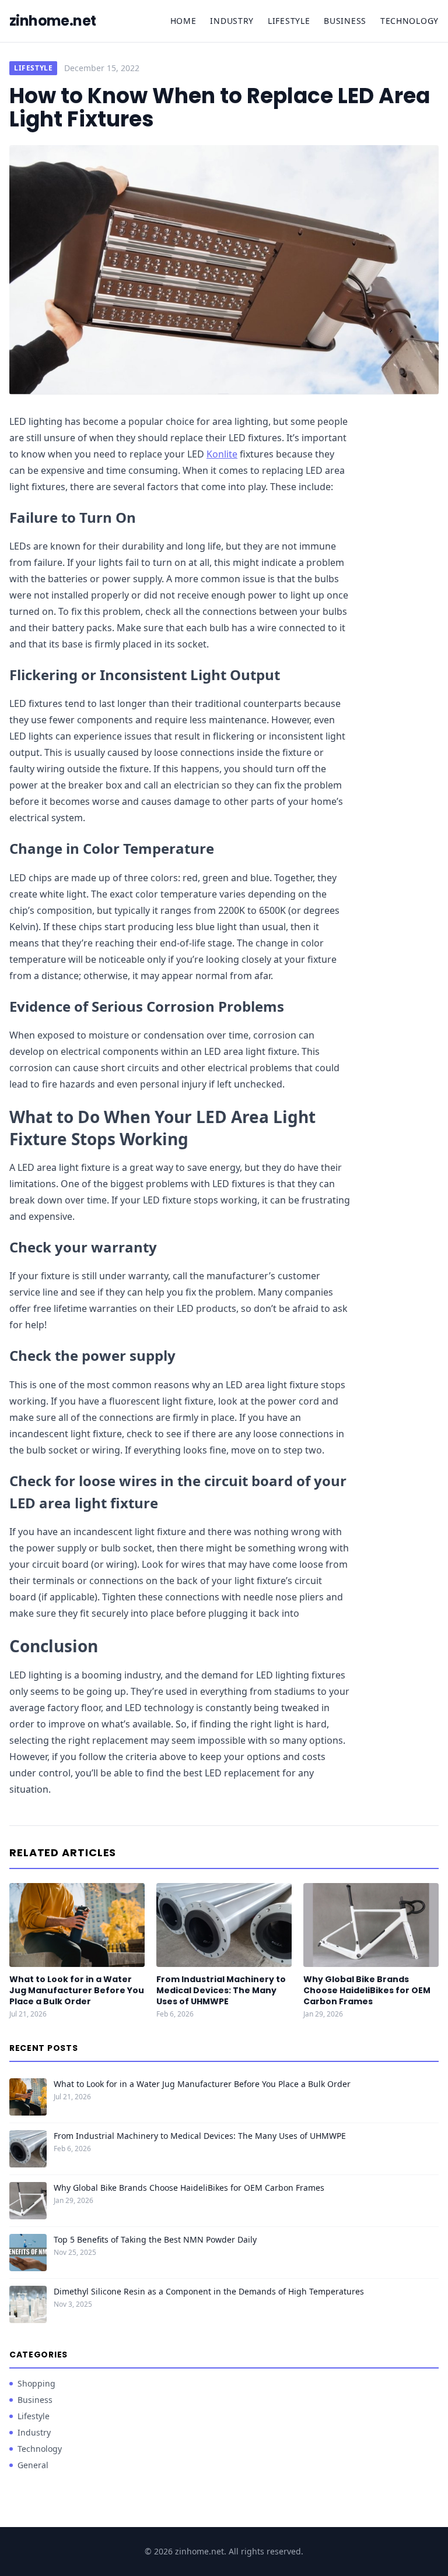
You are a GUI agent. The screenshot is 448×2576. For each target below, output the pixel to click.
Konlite (222, 454)
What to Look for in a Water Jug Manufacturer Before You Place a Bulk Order (77, 1991)
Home (183, 21)
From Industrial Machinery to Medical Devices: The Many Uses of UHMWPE (221, 1991)
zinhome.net (52, 21)
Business (345, 21)
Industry (232, 21)
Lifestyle (289, 21)
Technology (409, 21)
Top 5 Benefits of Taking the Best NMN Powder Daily (155, 2239)
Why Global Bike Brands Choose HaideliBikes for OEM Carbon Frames (367, 1991)
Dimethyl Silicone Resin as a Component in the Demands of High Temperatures (209, 2291)
